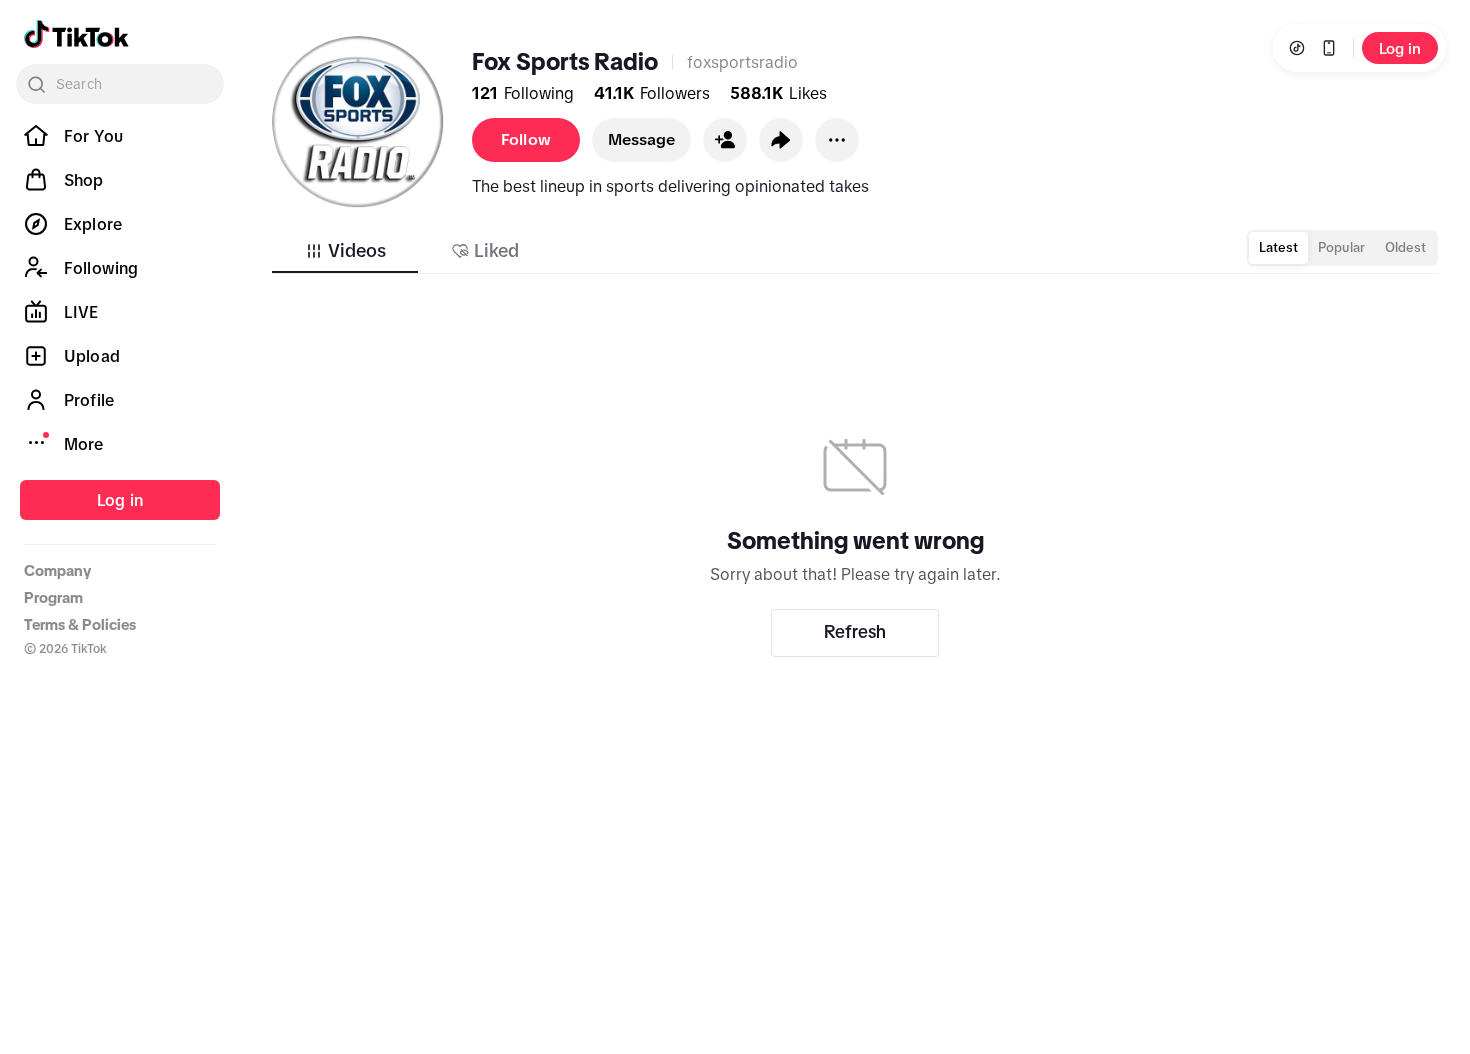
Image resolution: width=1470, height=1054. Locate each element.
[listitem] (120, 136)
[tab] (345, 251)
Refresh (855, 632)
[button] (725, 140)
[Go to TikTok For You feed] (76, 34)
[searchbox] (120, 84)
